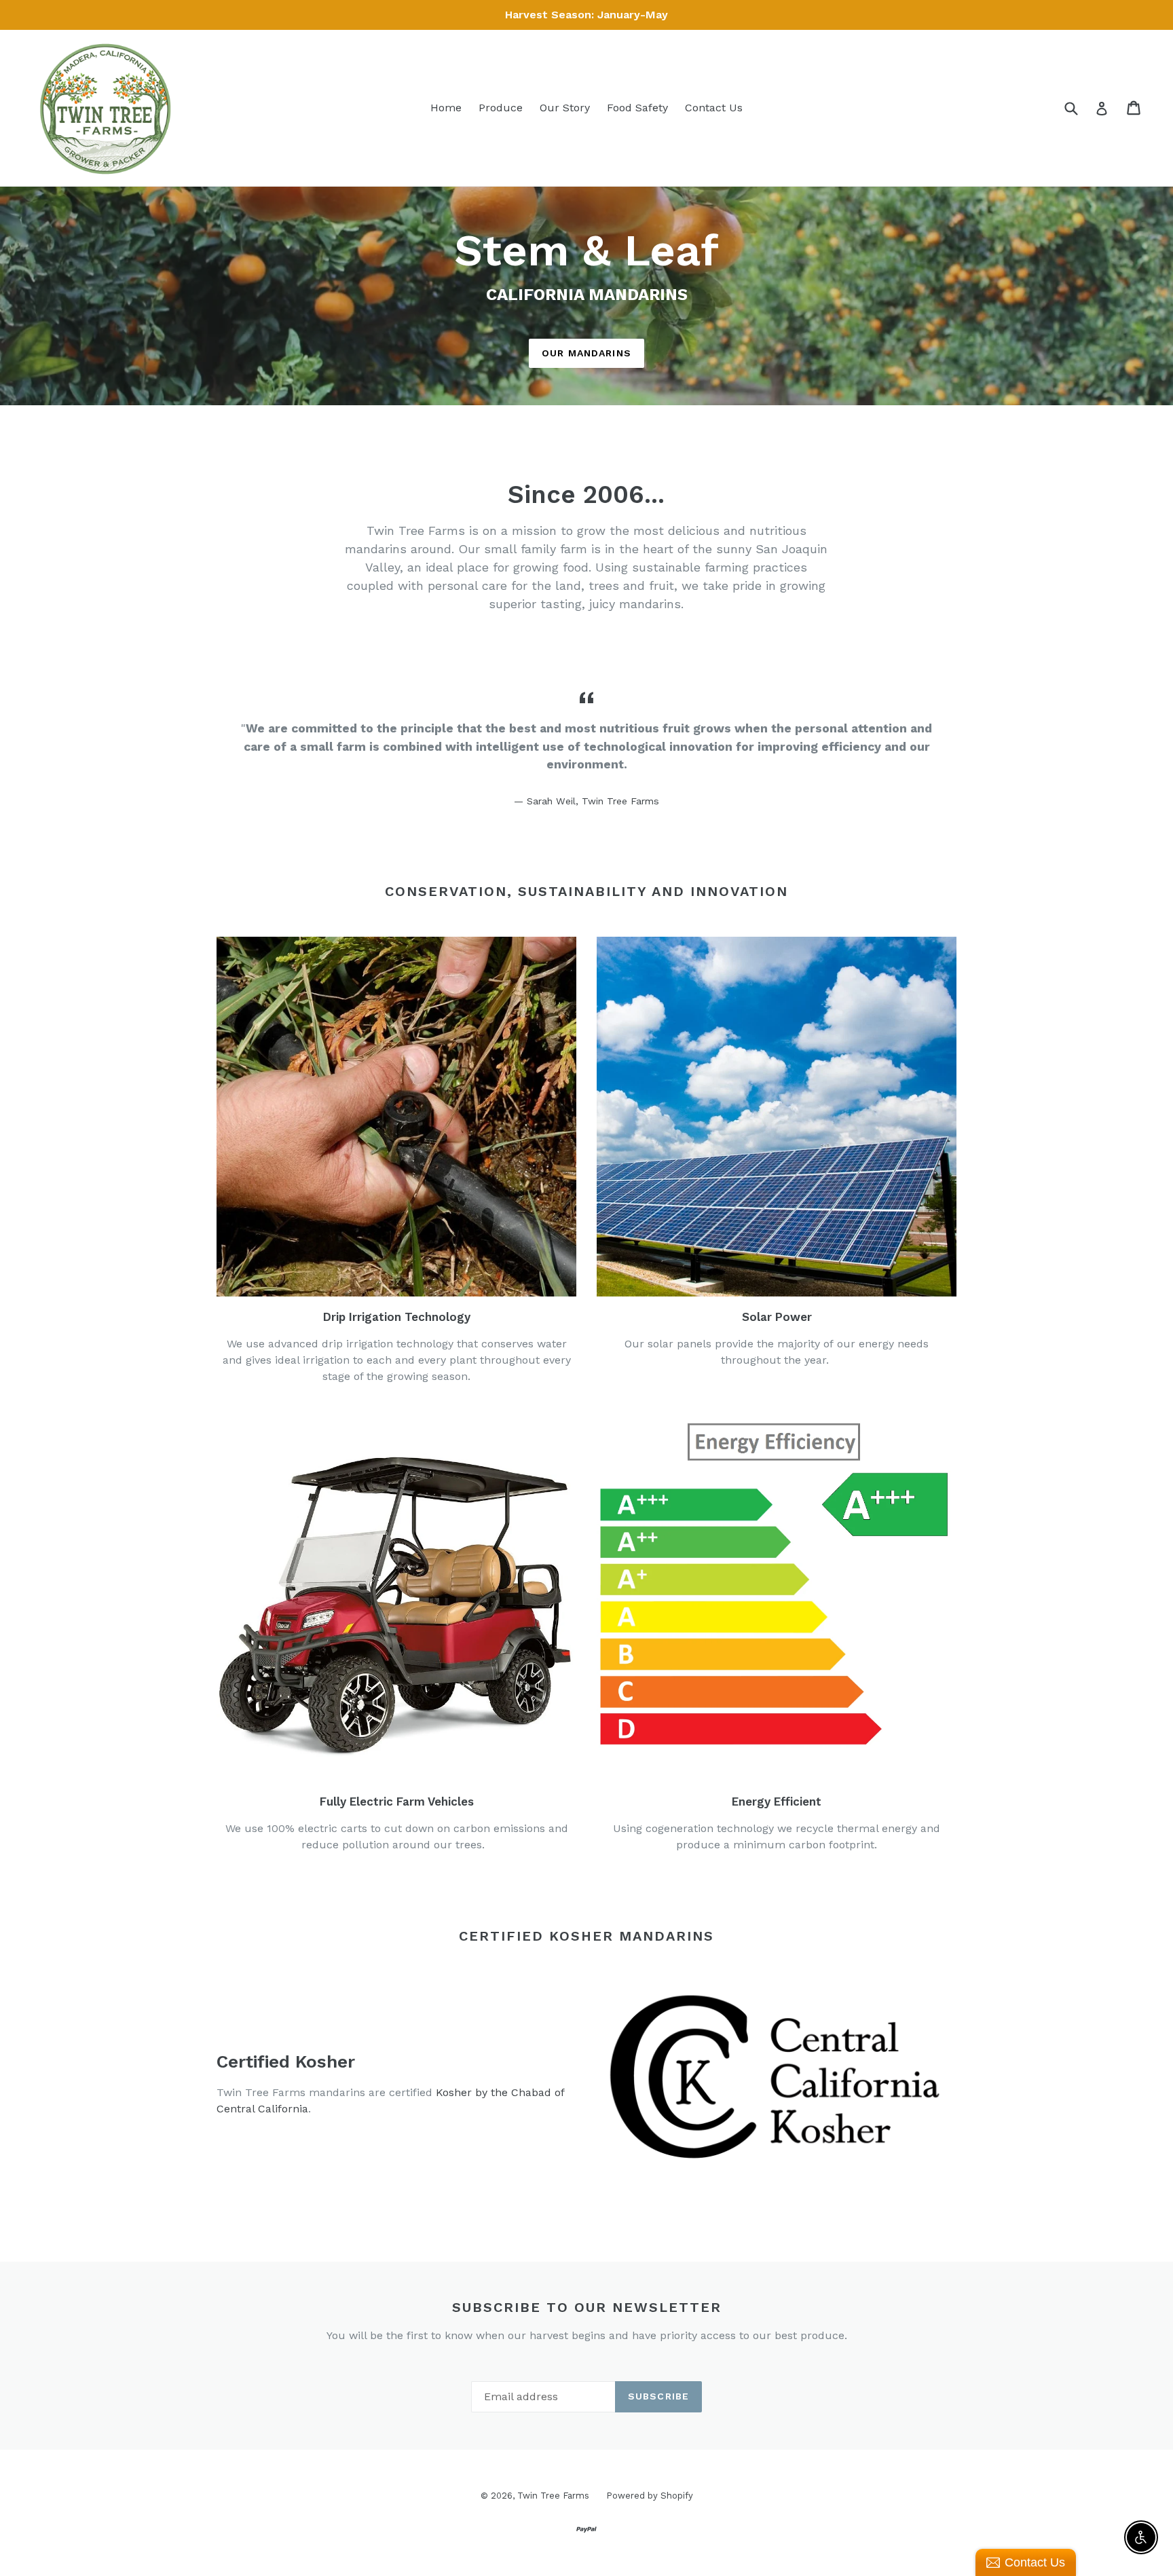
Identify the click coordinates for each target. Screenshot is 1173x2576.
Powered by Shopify (650, 2496)
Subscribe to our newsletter (587, 2307)
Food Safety (637, 108)
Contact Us (714, 108)
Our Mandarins (586, 353)
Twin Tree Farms (553, 2496)
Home (446, 108)
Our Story (565, 108)
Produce (501, 108)
